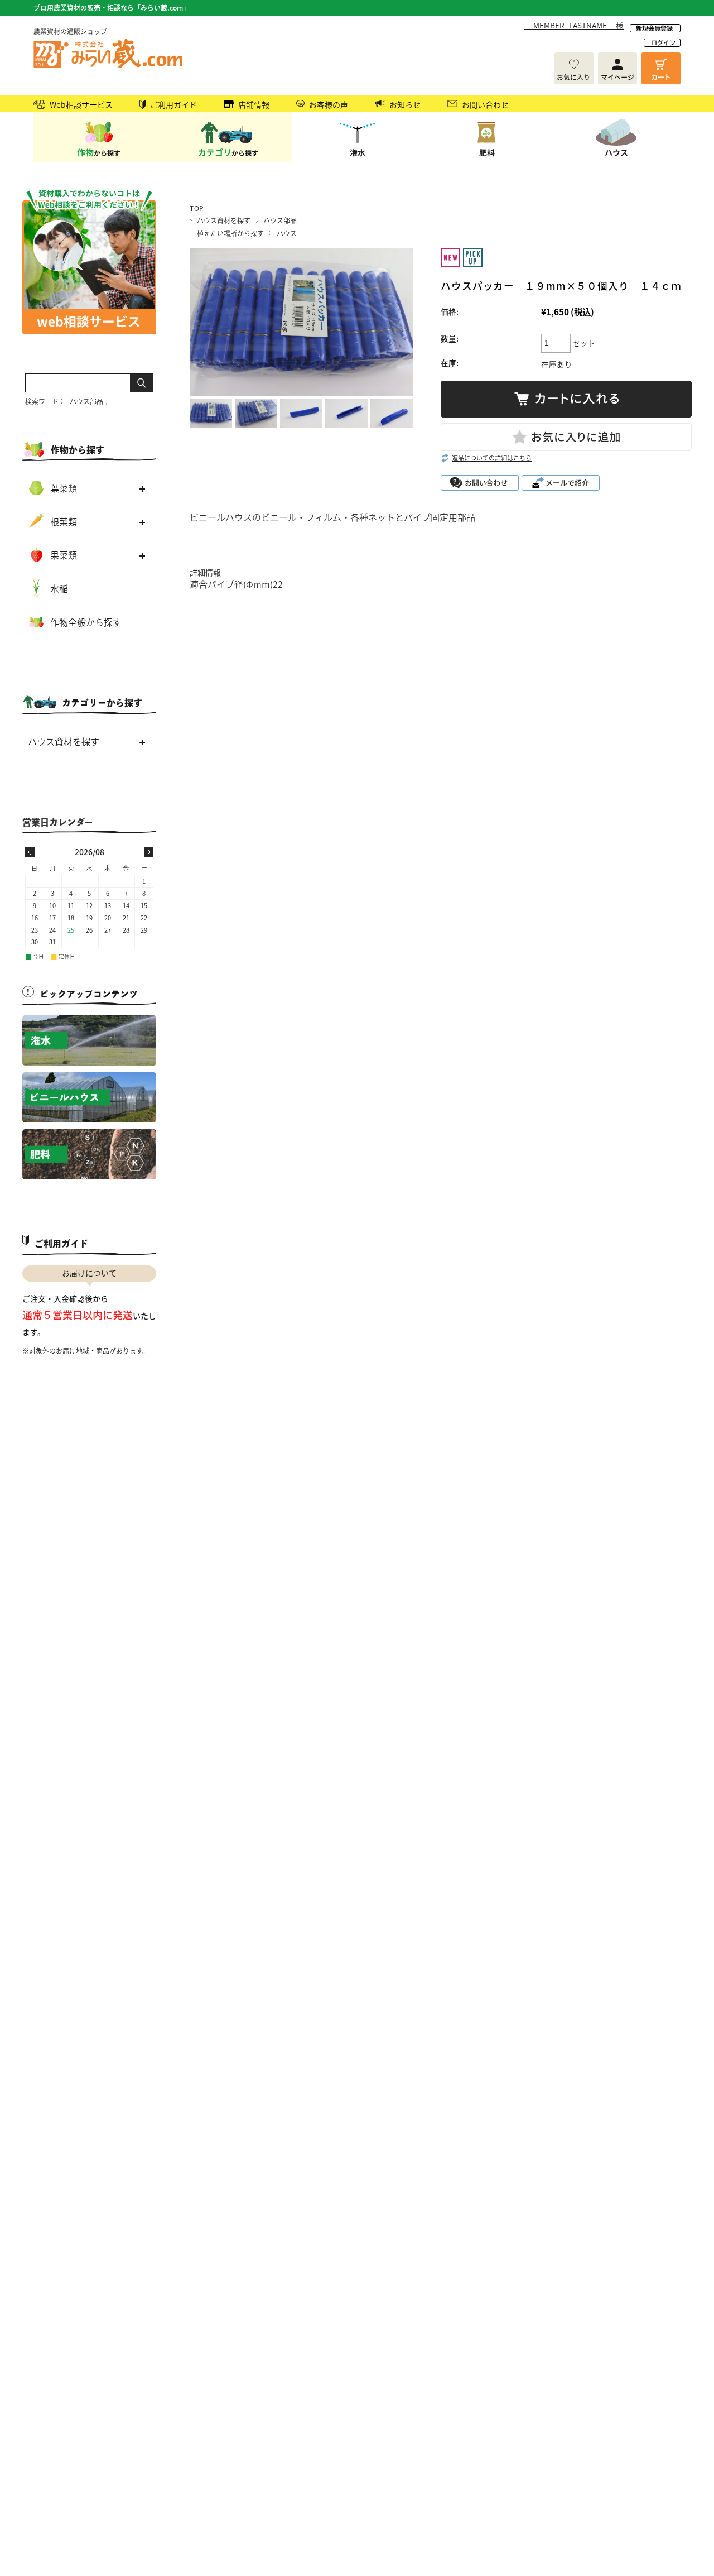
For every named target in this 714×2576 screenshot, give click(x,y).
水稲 (59, 588)
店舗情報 (254, 104)
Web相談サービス (81, 104)
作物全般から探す (86, 622)
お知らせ (405, 104)
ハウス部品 (280, 220)
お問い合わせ (485, 104)
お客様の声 (329, 104)
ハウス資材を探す (224, 220)
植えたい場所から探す (230, 233)
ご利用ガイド (173, 104)
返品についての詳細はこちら (492, 458)
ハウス (287, 233)
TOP (197, 208)
